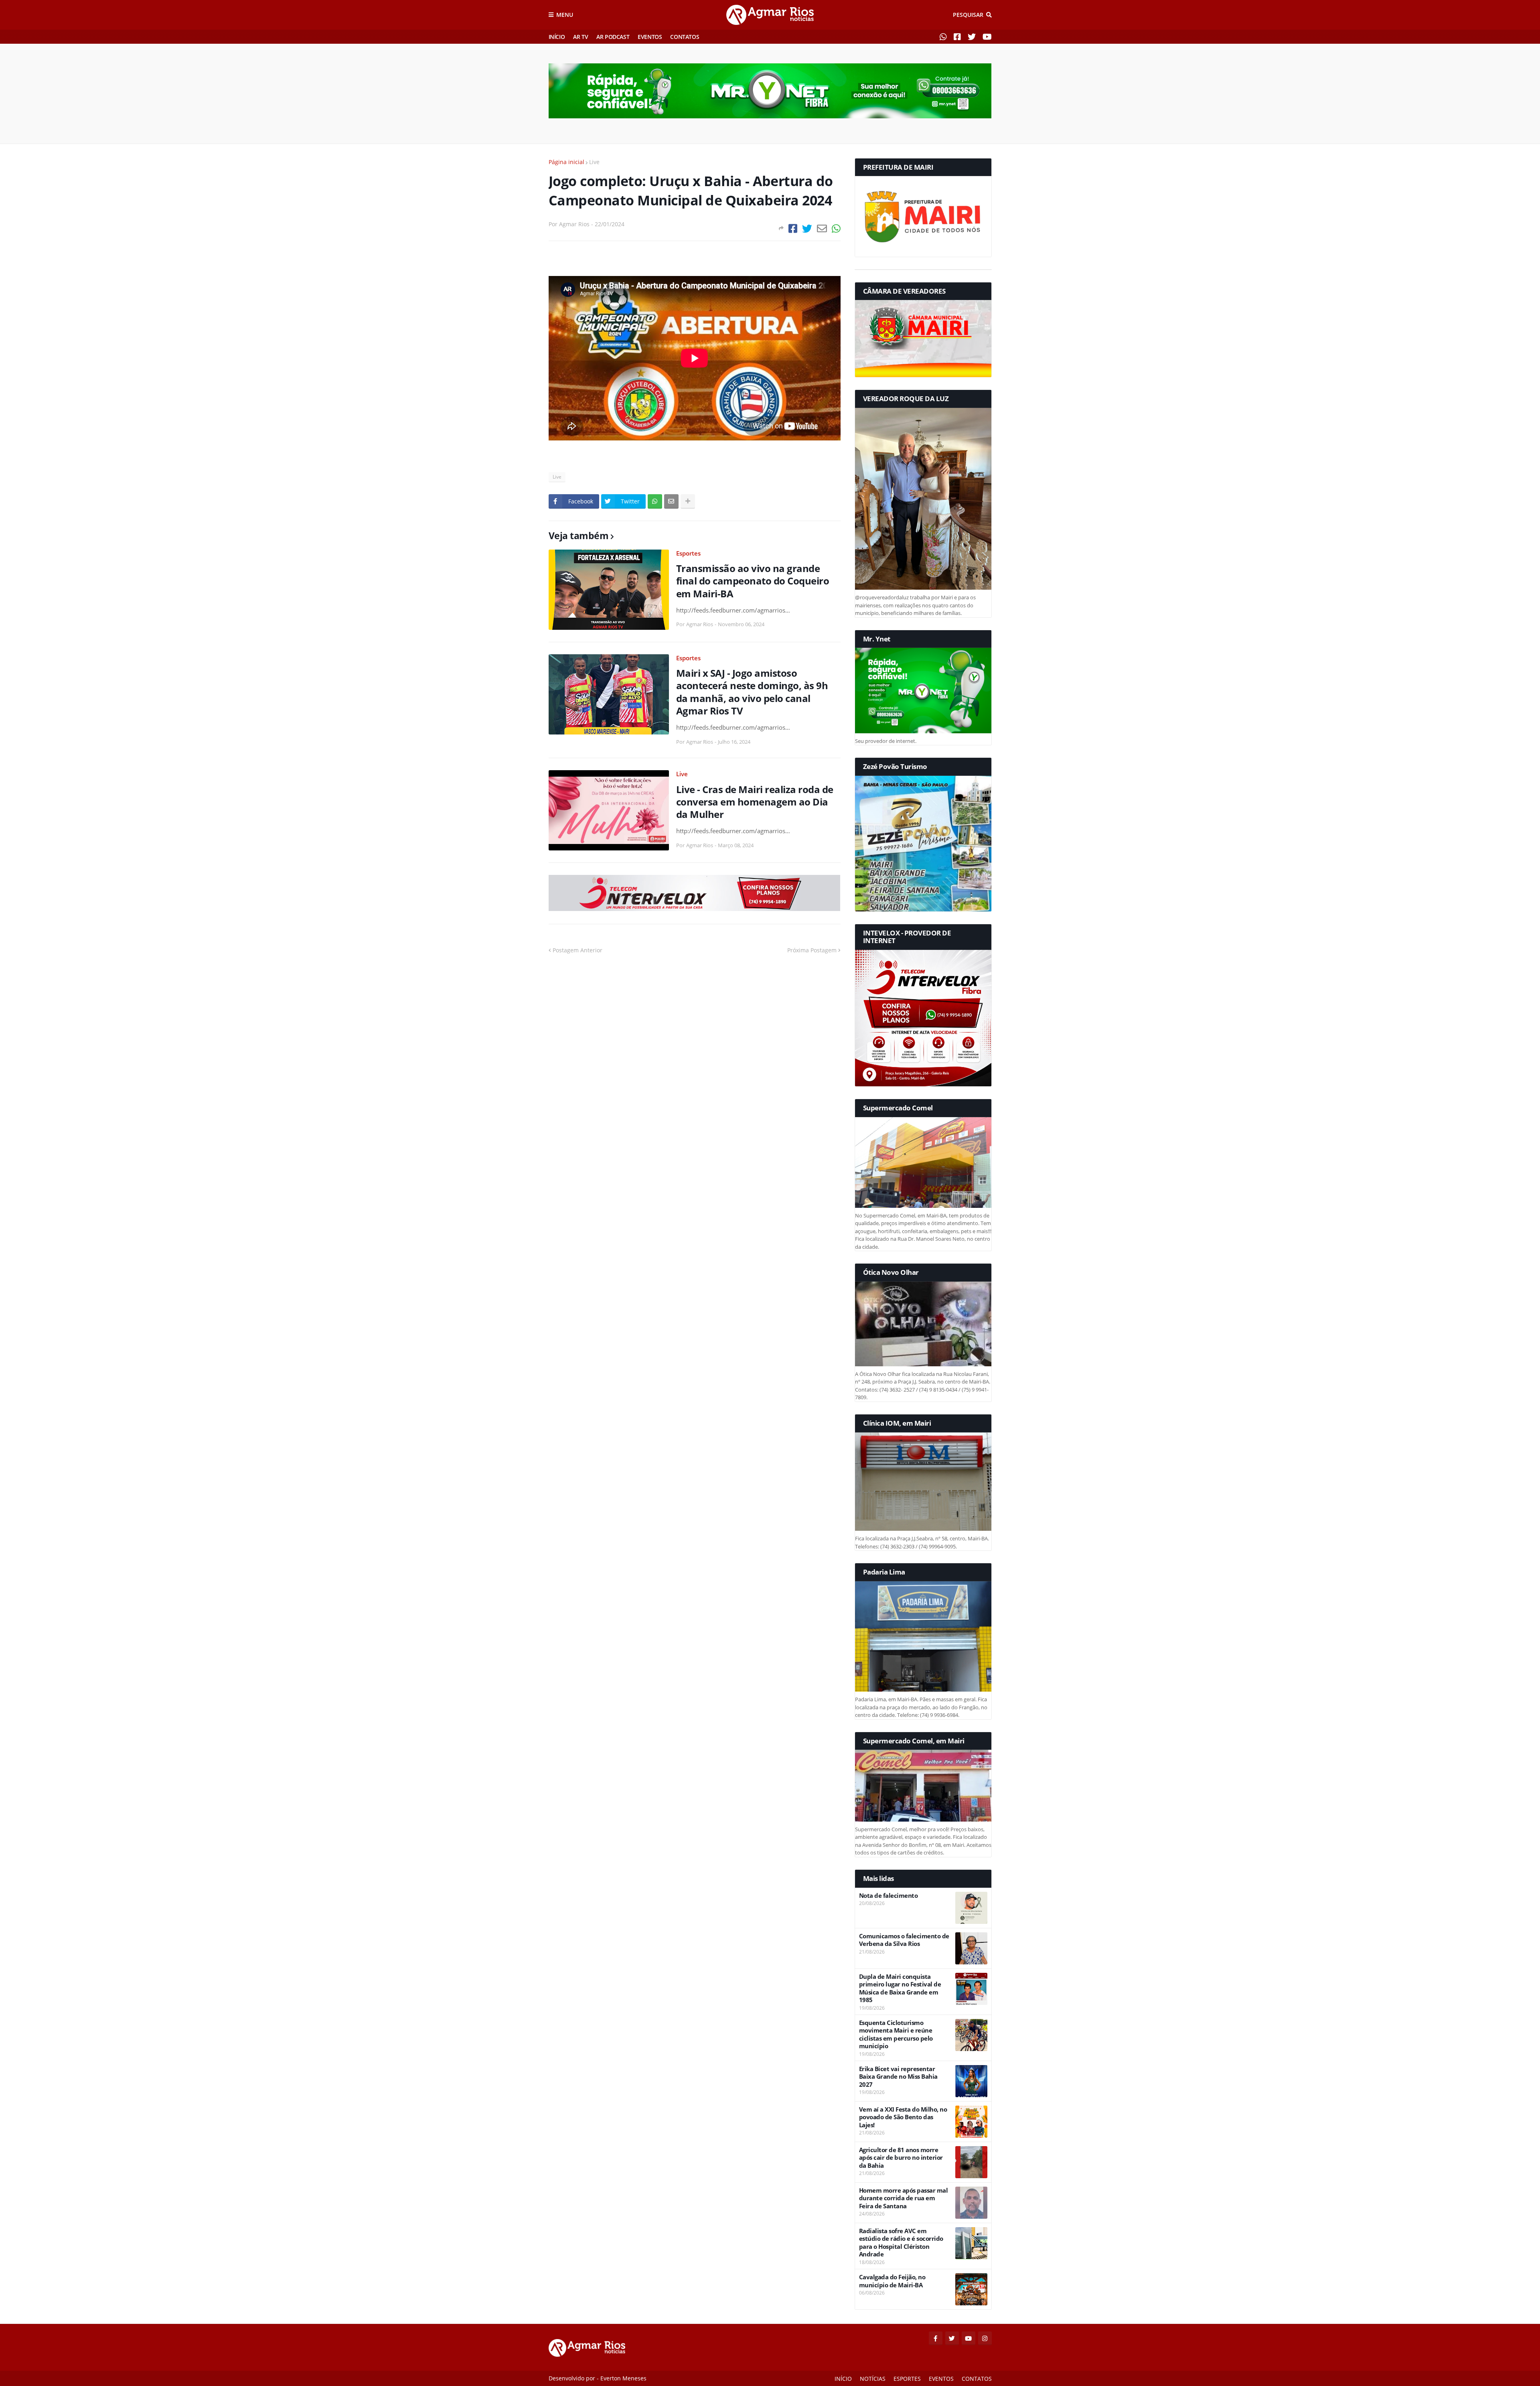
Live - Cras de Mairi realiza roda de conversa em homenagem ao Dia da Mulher (755, 802)
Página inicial (566, 162)
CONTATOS (685, 37)
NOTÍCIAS (873, 2379)
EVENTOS (650, 37)
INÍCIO (557, 37)
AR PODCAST (613, 37)
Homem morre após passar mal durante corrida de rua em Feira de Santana (904, 2198)
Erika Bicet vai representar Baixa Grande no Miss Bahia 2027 (898, 2077)
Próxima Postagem (812, 950)
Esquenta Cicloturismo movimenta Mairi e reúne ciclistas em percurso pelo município (896, 2035)
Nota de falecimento (889, 1896)
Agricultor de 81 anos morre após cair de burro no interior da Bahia (901, 2158)
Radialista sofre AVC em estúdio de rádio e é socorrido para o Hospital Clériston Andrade (901, 2243)
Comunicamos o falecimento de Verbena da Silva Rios (904, 1940)
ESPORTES (907, 2379)
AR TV (581, 37)
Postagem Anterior (577, 950)
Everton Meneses (623, 2378)
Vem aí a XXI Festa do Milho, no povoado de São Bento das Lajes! (903, 2117)
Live (594, 162)
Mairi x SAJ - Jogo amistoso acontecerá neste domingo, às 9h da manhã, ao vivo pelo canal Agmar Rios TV (752, 692)
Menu (565, 15)
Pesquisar (968, 15)
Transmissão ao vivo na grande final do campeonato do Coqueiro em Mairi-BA (753, 581)
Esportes (688, 553)
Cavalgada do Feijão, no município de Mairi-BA (892, 2281)
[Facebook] (793, 228)
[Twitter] (807, 228)
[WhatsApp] (836, 228)
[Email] (822, 228)
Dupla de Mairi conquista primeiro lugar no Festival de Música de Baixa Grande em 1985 (900, 1988)
